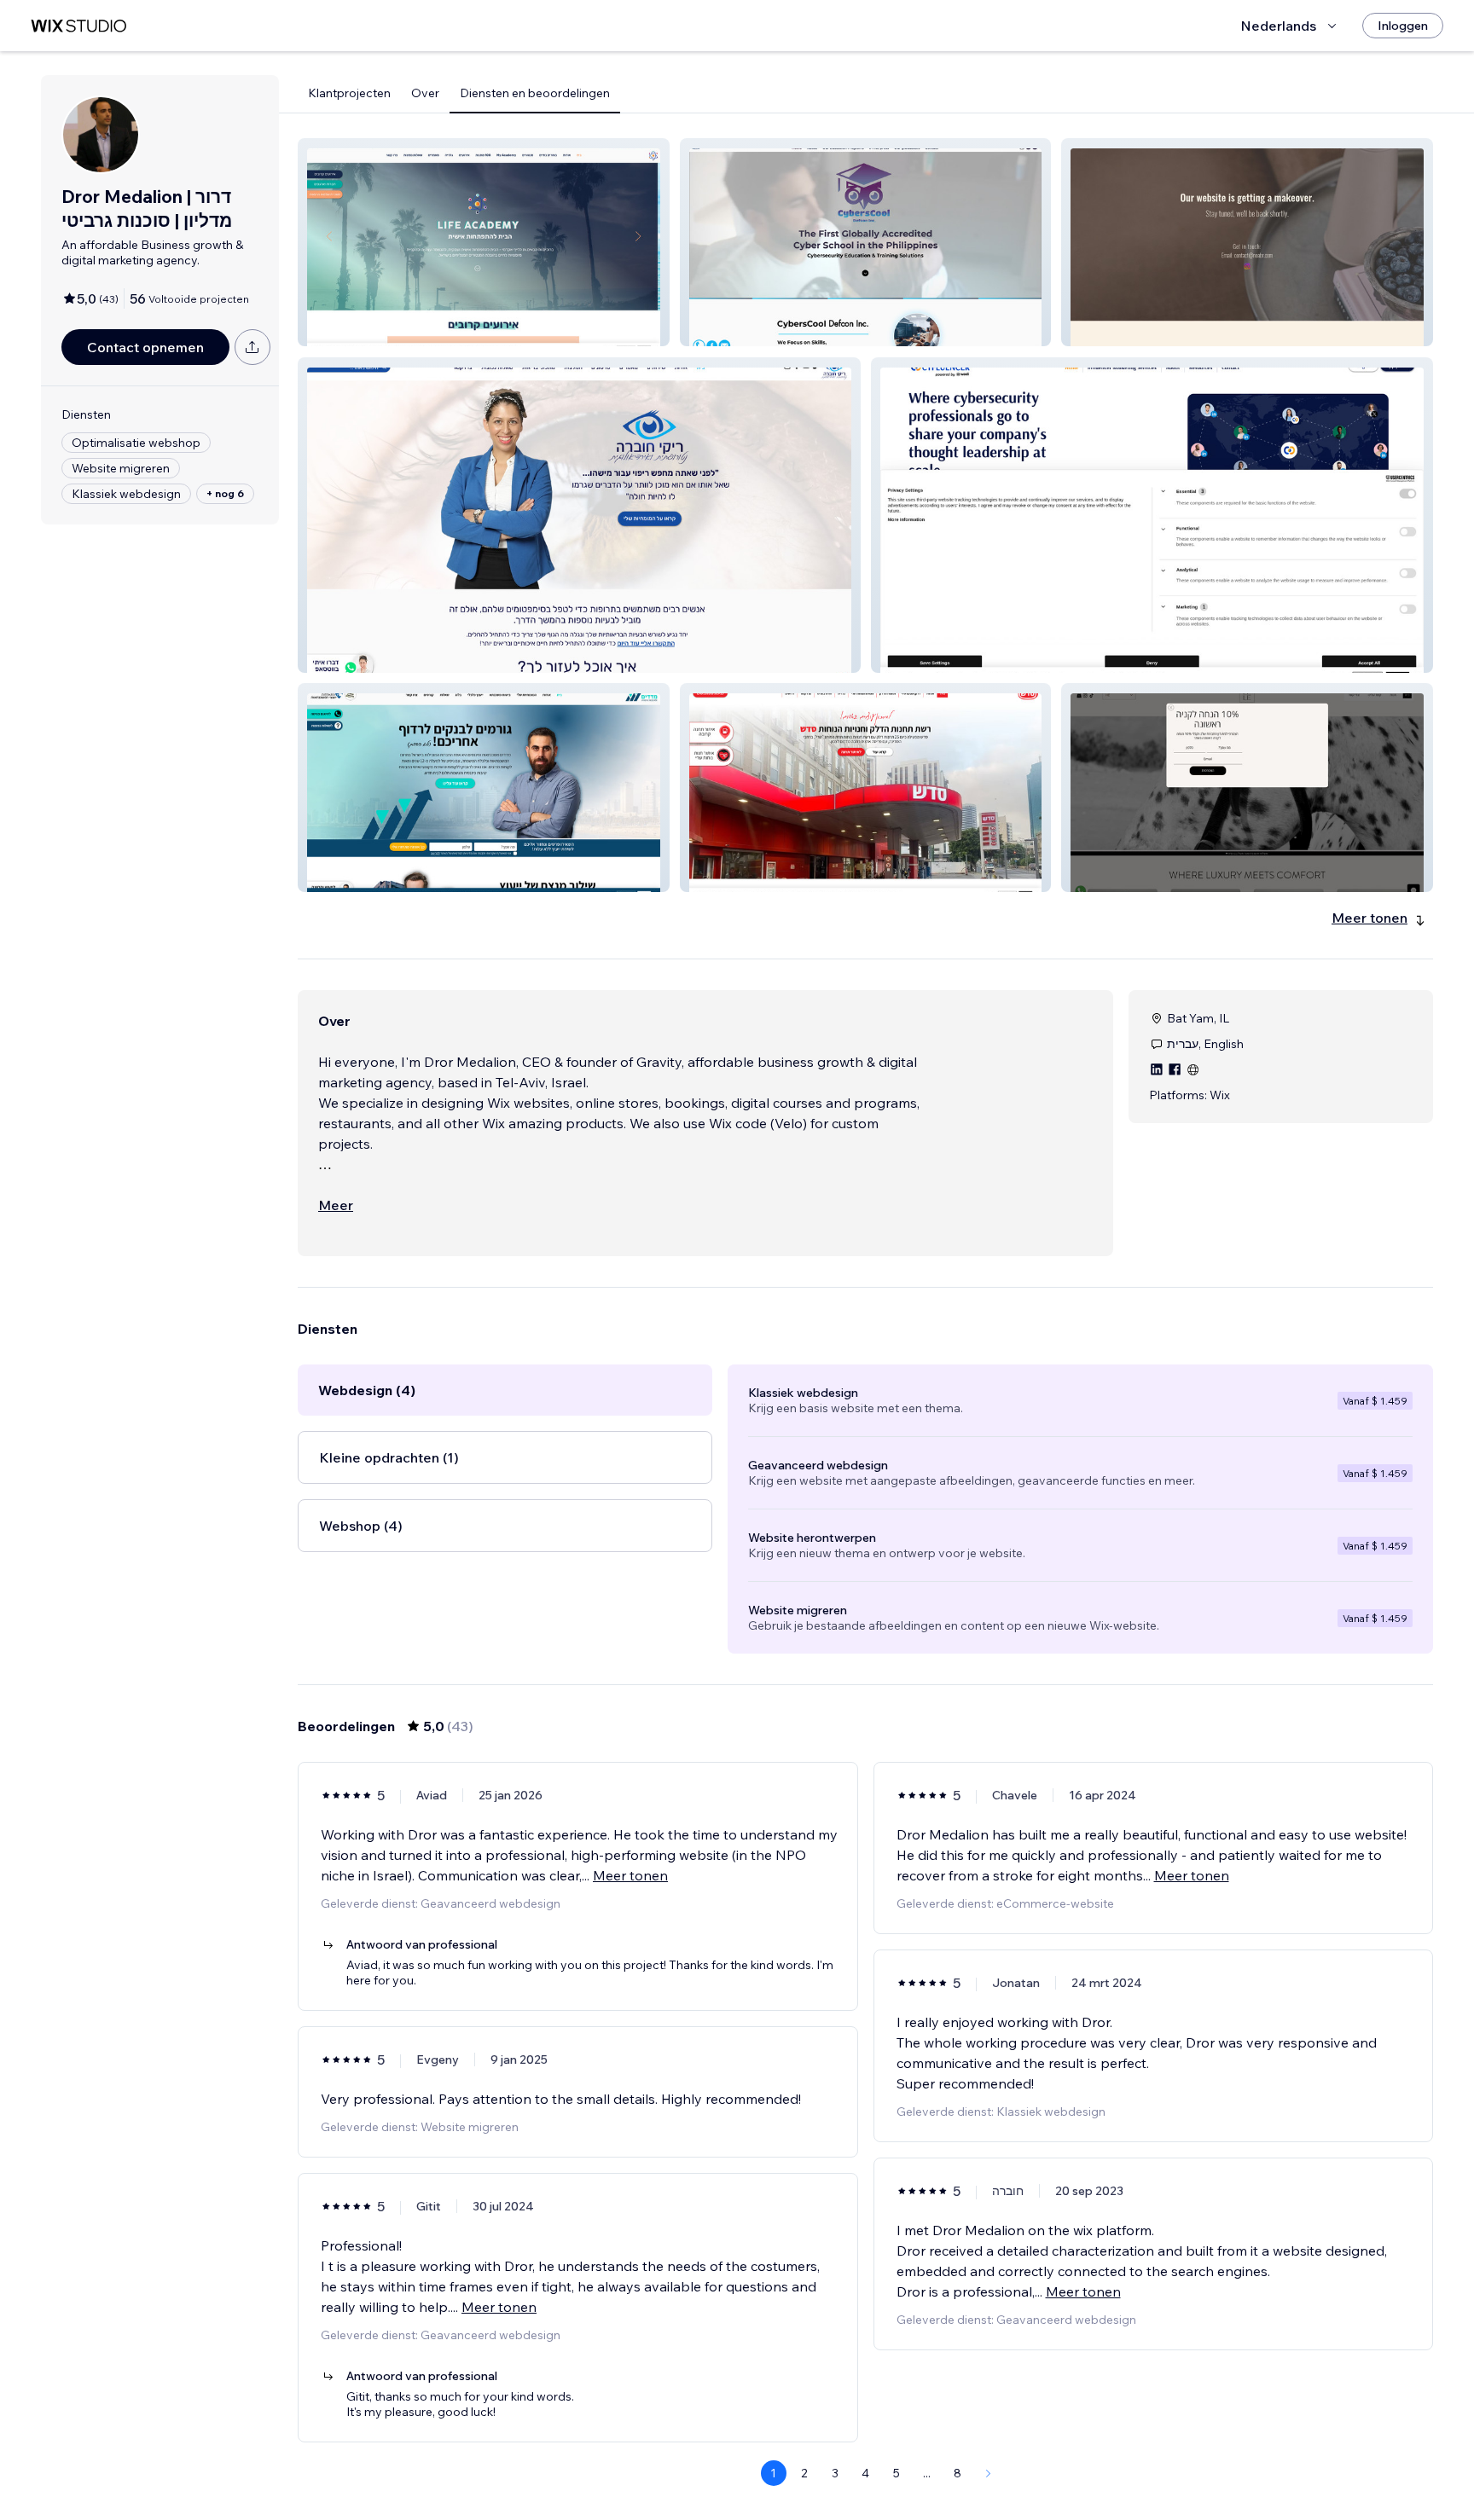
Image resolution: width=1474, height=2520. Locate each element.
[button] (484, 242)
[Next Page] (989, 2473)
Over (425, 93)
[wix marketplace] (78, 26)
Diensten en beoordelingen (535, 93)
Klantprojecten (349, 93)
